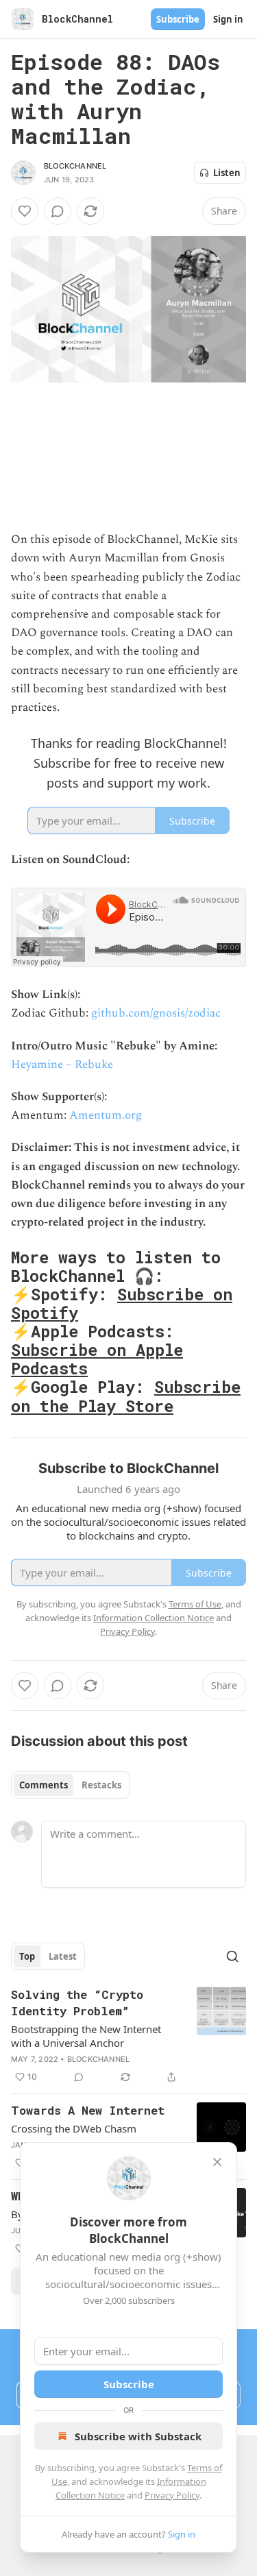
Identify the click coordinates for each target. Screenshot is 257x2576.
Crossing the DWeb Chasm (74, 2128)
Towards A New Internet (88, 2110)
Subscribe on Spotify (122, 1303)
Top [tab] (27, 1956)
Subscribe (178, 19)
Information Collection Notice (154, 1618)
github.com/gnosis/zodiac (156, 1013)
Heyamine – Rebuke (62, 1065)
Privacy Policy (172, 2495)
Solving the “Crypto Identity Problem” (77, 2003)
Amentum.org (106, 1115)
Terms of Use (195, 1604)
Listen (227, 173)
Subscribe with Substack (138, 2436)
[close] (217, 2162)
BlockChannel (75, 166)
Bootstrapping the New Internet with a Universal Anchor (86, 2036)
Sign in (228, 19)
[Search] (232, 1956)
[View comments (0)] (58, 211)
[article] (128, 2036)
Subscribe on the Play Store (126, 1396)
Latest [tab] (63, 1956)
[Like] (25, 211)
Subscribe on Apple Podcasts (97, 1359)
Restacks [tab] (101, 1785)
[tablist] (70, 1785)
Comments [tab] (44, 1785)
